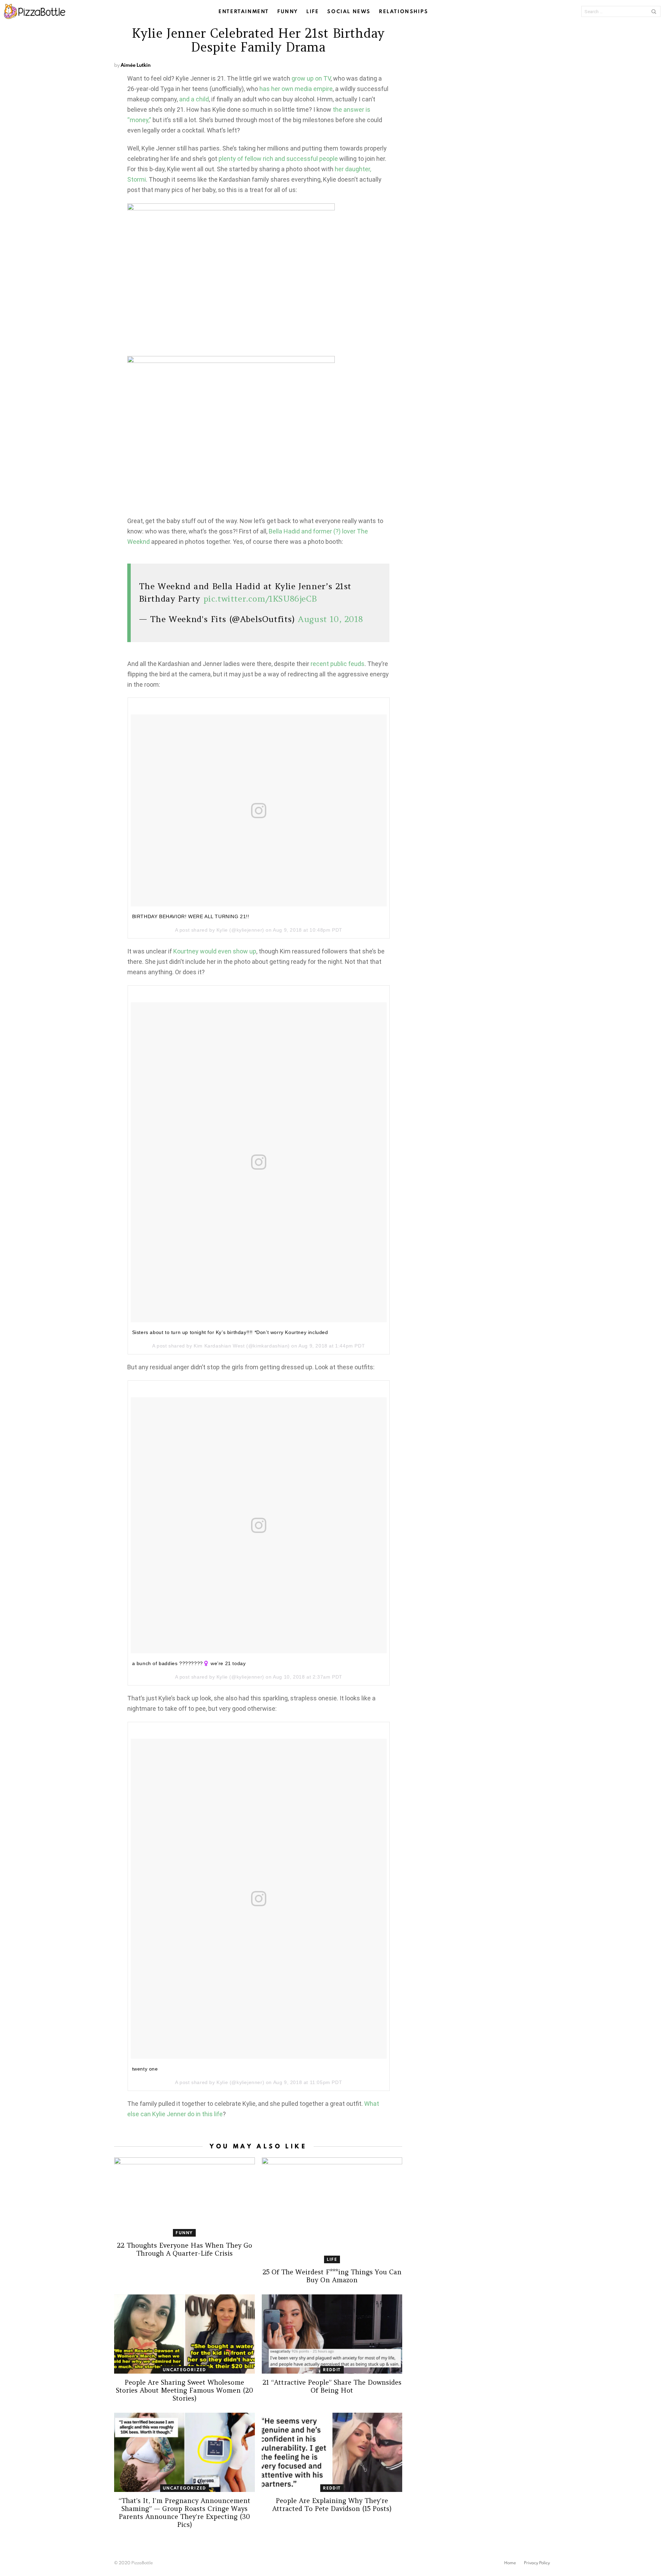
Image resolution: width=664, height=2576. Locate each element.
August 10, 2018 (330, 619)
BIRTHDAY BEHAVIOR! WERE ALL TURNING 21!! (191, 916)
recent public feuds (338, 664)
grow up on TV (311, 78)
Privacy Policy (537, 2563)
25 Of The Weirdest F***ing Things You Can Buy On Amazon (332, 2276)
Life (313, 11)
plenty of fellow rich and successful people (278, 159)
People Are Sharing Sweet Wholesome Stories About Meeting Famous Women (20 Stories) (185, 2390)
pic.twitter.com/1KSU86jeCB (260, 599)
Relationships (404, 11)
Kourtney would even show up (215, 951)
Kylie (222, 930)
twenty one (145, 2069)
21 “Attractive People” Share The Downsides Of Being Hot (332, 2386)
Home (510, 2563)
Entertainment (244, 11)
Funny (288, 11)
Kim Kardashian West (219, 1346)
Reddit (332, 2370)
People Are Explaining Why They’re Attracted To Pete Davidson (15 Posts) (332, 2505)
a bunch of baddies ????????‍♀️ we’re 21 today (189, 1663)
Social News (349, 11)
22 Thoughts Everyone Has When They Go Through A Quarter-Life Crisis (185, 2249)
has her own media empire (296, 89)
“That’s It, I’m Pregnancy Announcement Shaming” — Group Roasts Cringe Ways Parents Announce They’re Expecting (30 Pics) (185, 2513)
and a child (194, 99)
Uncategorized (185, 2370)
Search (654, 11)
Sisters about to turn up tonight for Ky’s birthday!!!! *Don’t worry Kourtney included (230, 1332)
